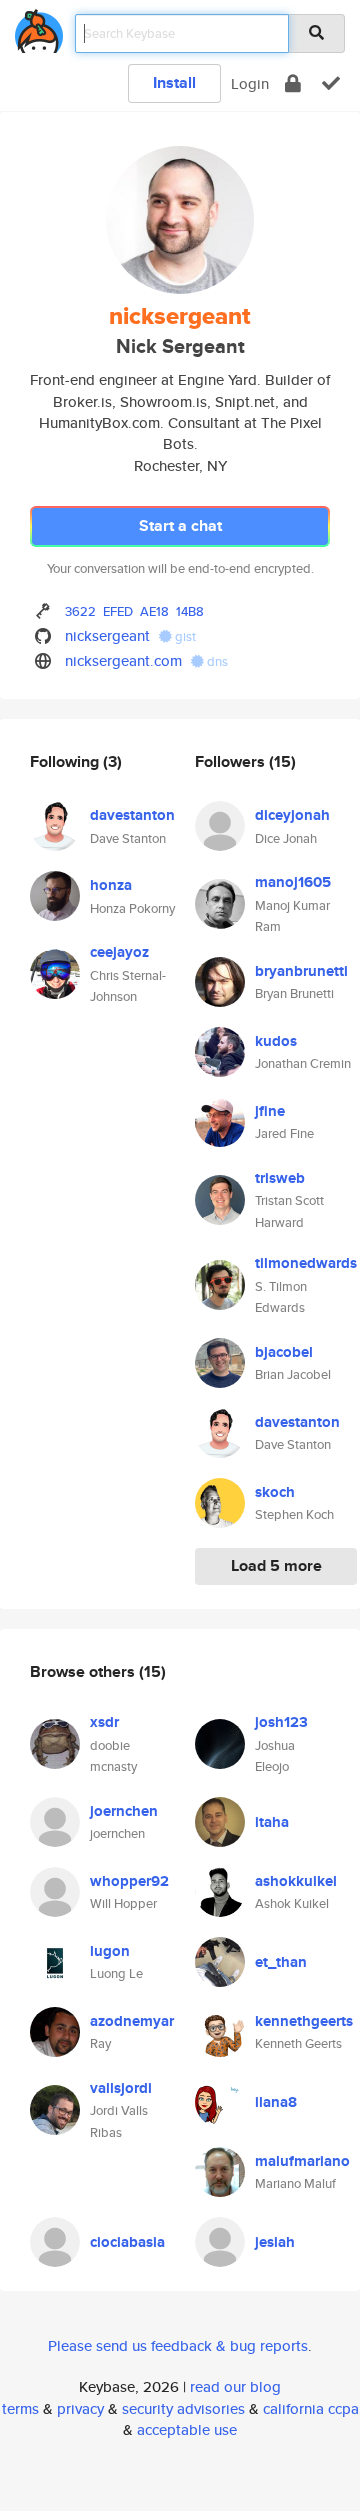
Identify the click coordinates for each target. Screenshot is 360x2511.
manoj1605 (293, 882)
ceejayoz (119, 952)
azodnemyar (132, 2021)
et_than (281, 1962)
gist (184, 636)
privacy (80, 2408)
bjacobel (284, 1352)
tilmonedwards (306, 1263)
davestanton (132, 815)
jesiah (275, 2242)
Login (250, 83)
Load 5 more (276, 1565)
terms (20, 2408)
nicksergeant (107, 635)
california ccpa (311, 2408)
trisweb (280, 1178)
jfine (270, 1111)
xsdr (104, 1722)
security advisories (183, 2408)
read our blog (235, 2386)
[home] (39, 27)
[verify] (331, 83)
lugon (110, 1951)
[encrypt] (293, 83)
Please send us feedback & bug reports (178, 2345)
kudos (276, 1041)
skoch (275, 1492)
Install (174, 82)
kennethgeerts (304, 2021)
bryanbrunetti (301, 971)
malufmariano (302, 2161)
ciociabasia (127, 2242)
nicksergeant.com (123, 660)
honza (111, 885)
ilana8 (276, 2102)
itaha (272, 1822)
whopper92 (129, 1881)
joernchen (124, 1811)
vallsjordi (121, 2088)
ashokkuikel (296, 1881)
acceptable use (187, 2429)
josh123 (281, 1722)
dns (216, 661)
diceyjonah (292, 815)
